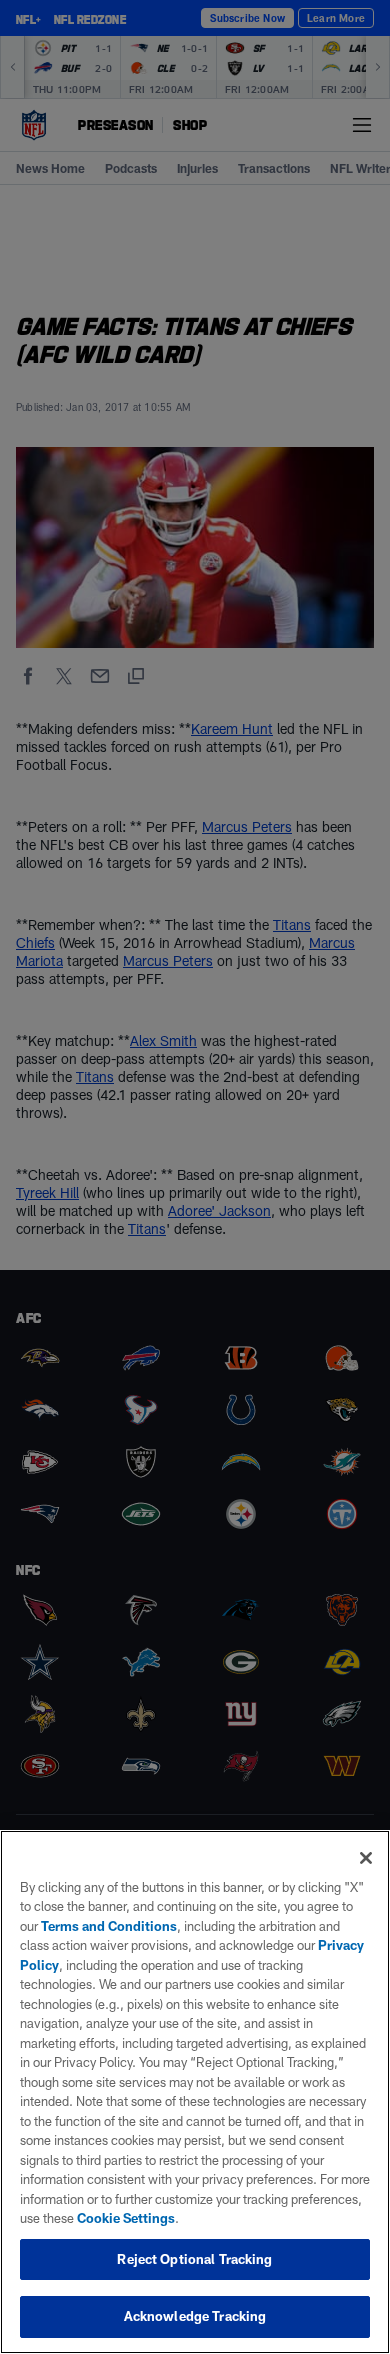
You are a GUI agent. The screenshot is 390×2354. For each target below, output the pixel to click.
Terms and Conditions (109, 1926)
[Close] (366, 1858)
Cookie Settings (126, 2218)
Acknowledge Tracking (195, 2316)
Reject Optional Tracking (194, 2259)
